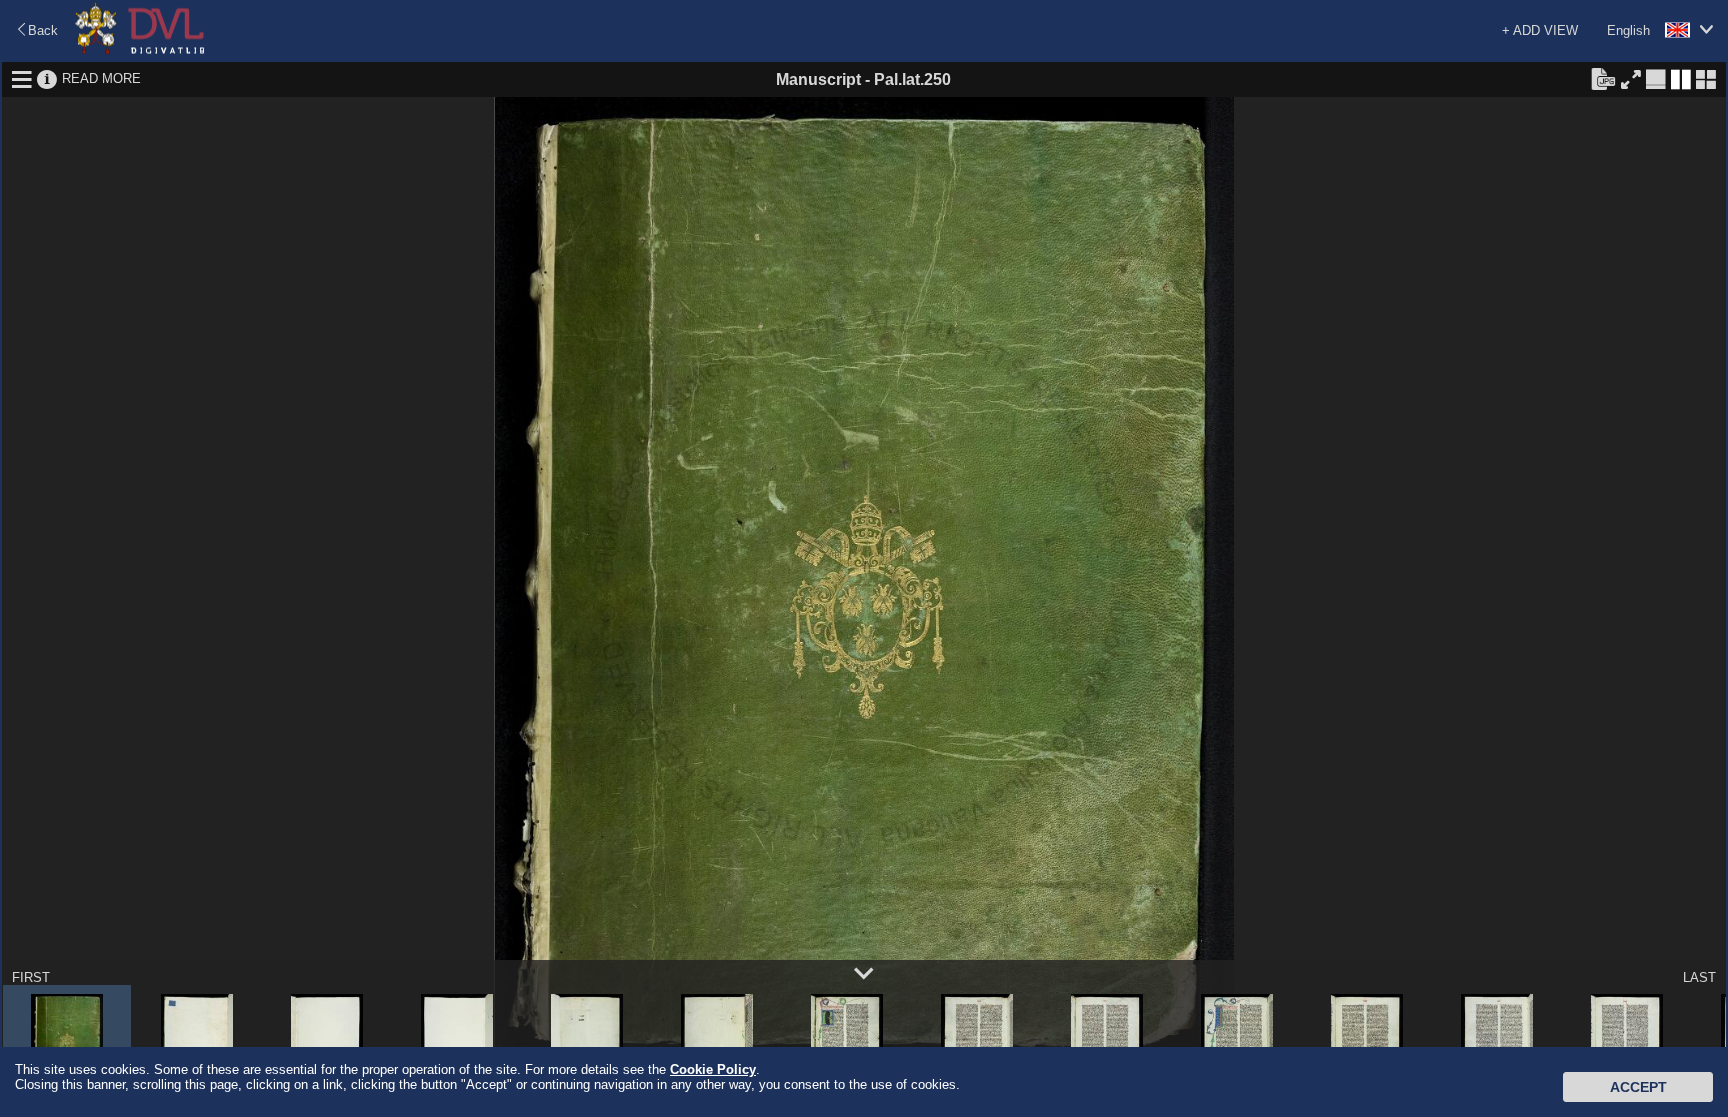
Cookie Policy (713, 1069)
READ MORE (101, 78)
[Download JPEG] (1603, 78)
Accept (1638, 1087)
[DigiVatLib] (140, 50)
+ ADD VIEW (1540, 30)
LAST (1699, 977)
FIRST (31, 977)
